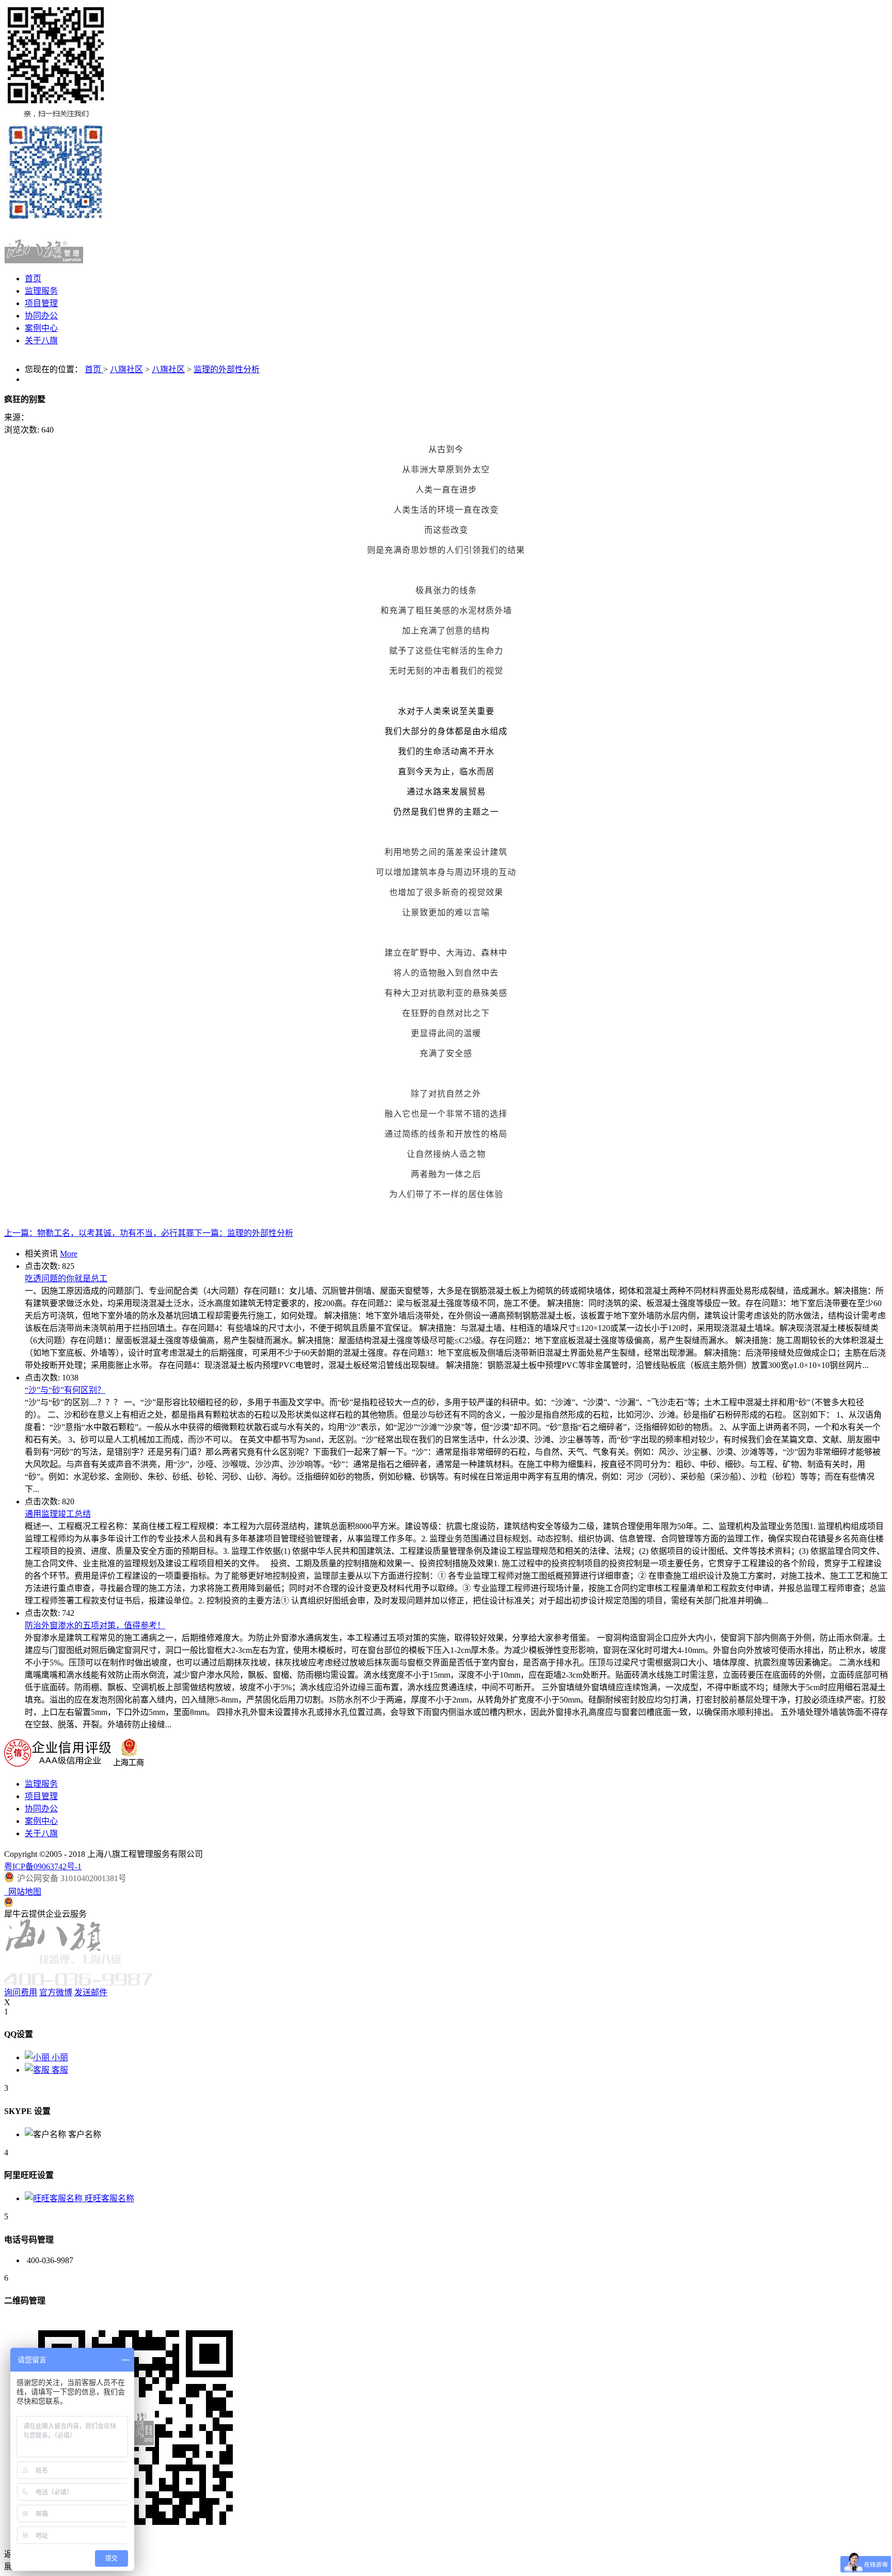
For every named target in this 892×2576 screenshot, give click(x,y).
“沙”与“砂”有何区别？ (65, 1390)
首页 (33, 279)
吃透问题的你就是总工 (66, 1278)
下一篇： (244, 1233)
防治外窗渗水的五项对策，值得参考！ (95, 1625)
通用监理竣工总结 (58, 1514)
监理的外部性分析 (227, 369)
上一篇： (99, 1233)
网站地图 (23, 1892)
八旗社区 (126, 369)
